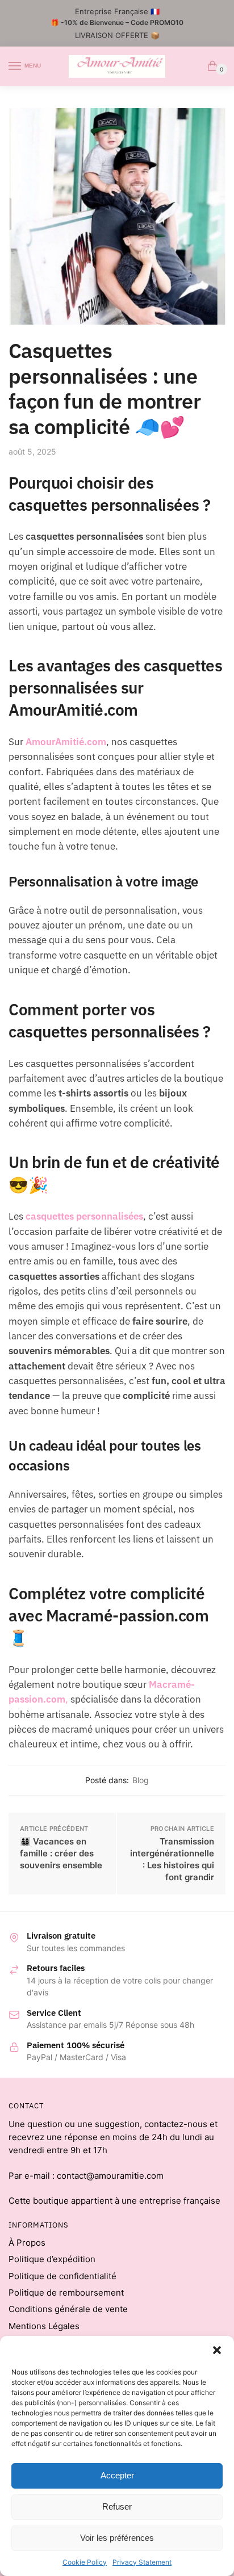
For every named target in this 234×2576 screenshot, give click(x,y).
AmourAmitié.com (66, 742)
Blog (141, 1780)
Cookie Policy (85, 2562)
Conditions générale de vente (68, 2309)
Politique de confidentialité (62, 2276)
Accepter (117, 2475)
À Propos (27, 2243)
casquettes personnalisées (84, 1216)
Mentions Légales (44, 2326)
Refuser (117, 2506)
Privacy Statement (142, 2562)
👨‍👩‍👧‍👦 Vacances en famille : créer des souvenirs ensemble (61, 1853)
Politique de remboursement (66, 2293)
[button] (217, 2350)
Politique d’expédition (52, 2259)
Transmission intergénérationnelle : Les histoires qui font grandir (172, 1859)
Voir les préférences (117, 2538)
